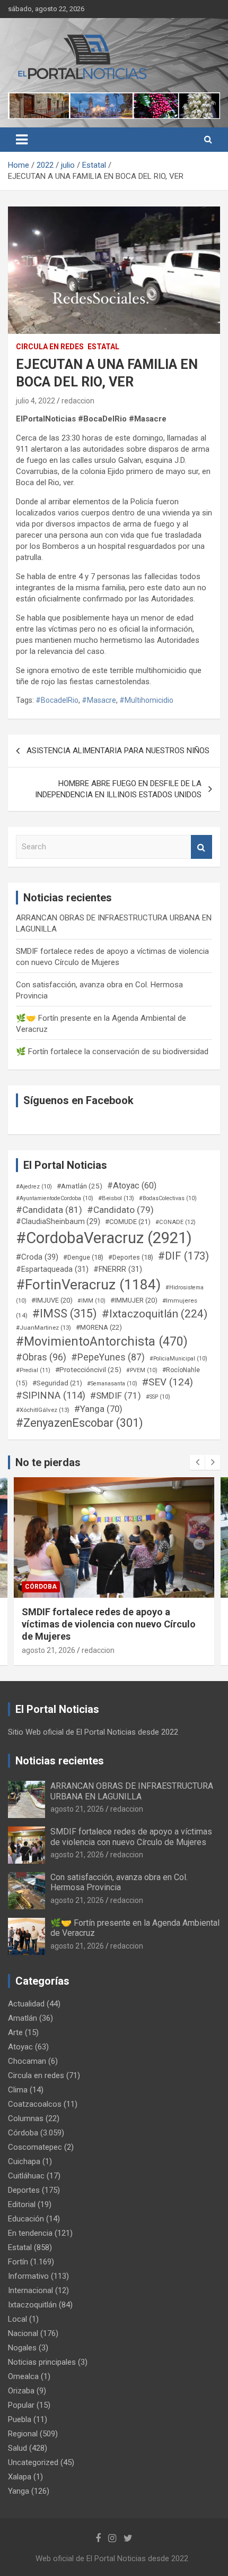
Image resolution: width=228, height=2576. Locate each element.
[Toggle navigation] (22, 140)
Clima (18, 2090)
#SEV (168, 1382)
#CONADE (176, 1222)
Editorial (22, 2204)
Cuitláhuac (26, 2176)
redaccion (78, 401)
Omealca (23, 2376)
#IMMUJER (134, 1300)
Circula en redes (50, 347)
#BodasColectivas (168, 1198)
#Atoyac (132, 1186)
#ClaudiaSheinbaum (58, 1221)
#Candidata (49, 1210)
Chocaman (27, 2061)
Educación (26, 2219)
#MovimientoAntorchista (102, 1341)
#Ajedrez (34, 1187)
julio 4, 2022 (36, 401)
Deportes (24, 2190)
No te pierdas (48, 1462)
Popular (21, 2405)
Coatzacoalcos (35, 2104)
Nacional (23, 2333)
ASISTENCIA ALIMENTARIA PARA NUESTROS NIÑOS (118, 751)
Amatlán (23, 2018)
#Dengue (83, 1257)
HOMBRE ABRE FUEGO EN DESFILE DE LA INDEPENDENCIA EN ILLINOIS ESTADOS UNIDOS (118, 789)
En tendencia (30, 2233)
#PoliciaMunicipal (178, 1359)
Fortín (37, 1587)
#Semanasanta (112, 1384)
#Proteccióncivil (88, 1369)
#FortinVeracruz (88, 1285)
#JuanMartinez (43, 1328)
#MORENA (99, 1327)
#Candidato (120, 1210)
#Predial (33, 1370)
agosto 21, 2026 (49, 1638)
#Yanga (98, 1409)
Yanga (19, 2491)
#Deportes (131, 1257)
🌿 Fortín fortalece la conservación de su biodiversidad (112, 1052)
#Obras (41, 1357)
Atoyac (20, 2047)
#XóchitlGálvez (43, 1410)
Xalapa (20, 2477)
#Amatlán (80, 1186)
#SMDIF (116, 1395)
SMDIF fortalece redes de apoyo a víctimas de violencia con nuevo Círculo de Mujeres (131, 1837)
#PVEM (142, 1370)
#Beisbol (116, 1198)
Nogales (22, 2348)
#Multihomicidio (146, 700)
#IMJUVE (52, 1300)
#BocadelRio (57, 700)
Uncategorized (33, 2462)
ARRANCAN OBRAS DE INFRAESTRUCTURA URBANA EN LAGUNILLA (132, 1791)
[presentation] (197, 1462)
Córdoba (23, 2133)
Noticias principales (42, 2362)
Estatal (103, 347)
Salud (17, 2448)
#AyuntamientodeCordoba (55, 1198)
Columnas (26, 2118)
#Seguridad (57, 1383)
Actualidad (26, 2004)
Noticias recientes (60, 1761)
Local (17, 2319)
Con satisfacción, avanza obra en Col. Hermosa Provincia (119, 1882)
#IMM (91, 1301)
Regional (23, 2434)
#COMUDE (128, 1222)
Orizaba (21, 2391)
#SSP (158, 1397)
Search (201, 847)
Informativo (28, 2276)
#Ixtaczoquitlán (155, 1314)
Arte (15, 2032)
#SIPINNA (51, 1395)
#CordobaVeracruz (104, 1238)
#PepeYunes (108, 1357)
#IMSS (65, 1313)
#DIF (183, 1256)
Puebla (20, 2419)
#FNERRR (118, 1269)
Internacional (30, 2290)
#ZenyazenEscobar (80, 1423)
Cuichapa (24, 2161)
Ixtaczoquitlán (32, 2305)
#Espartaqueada (52, 1269)
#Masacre (99, 700)
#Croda (37, 1257)
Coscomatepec (35, 2147)
